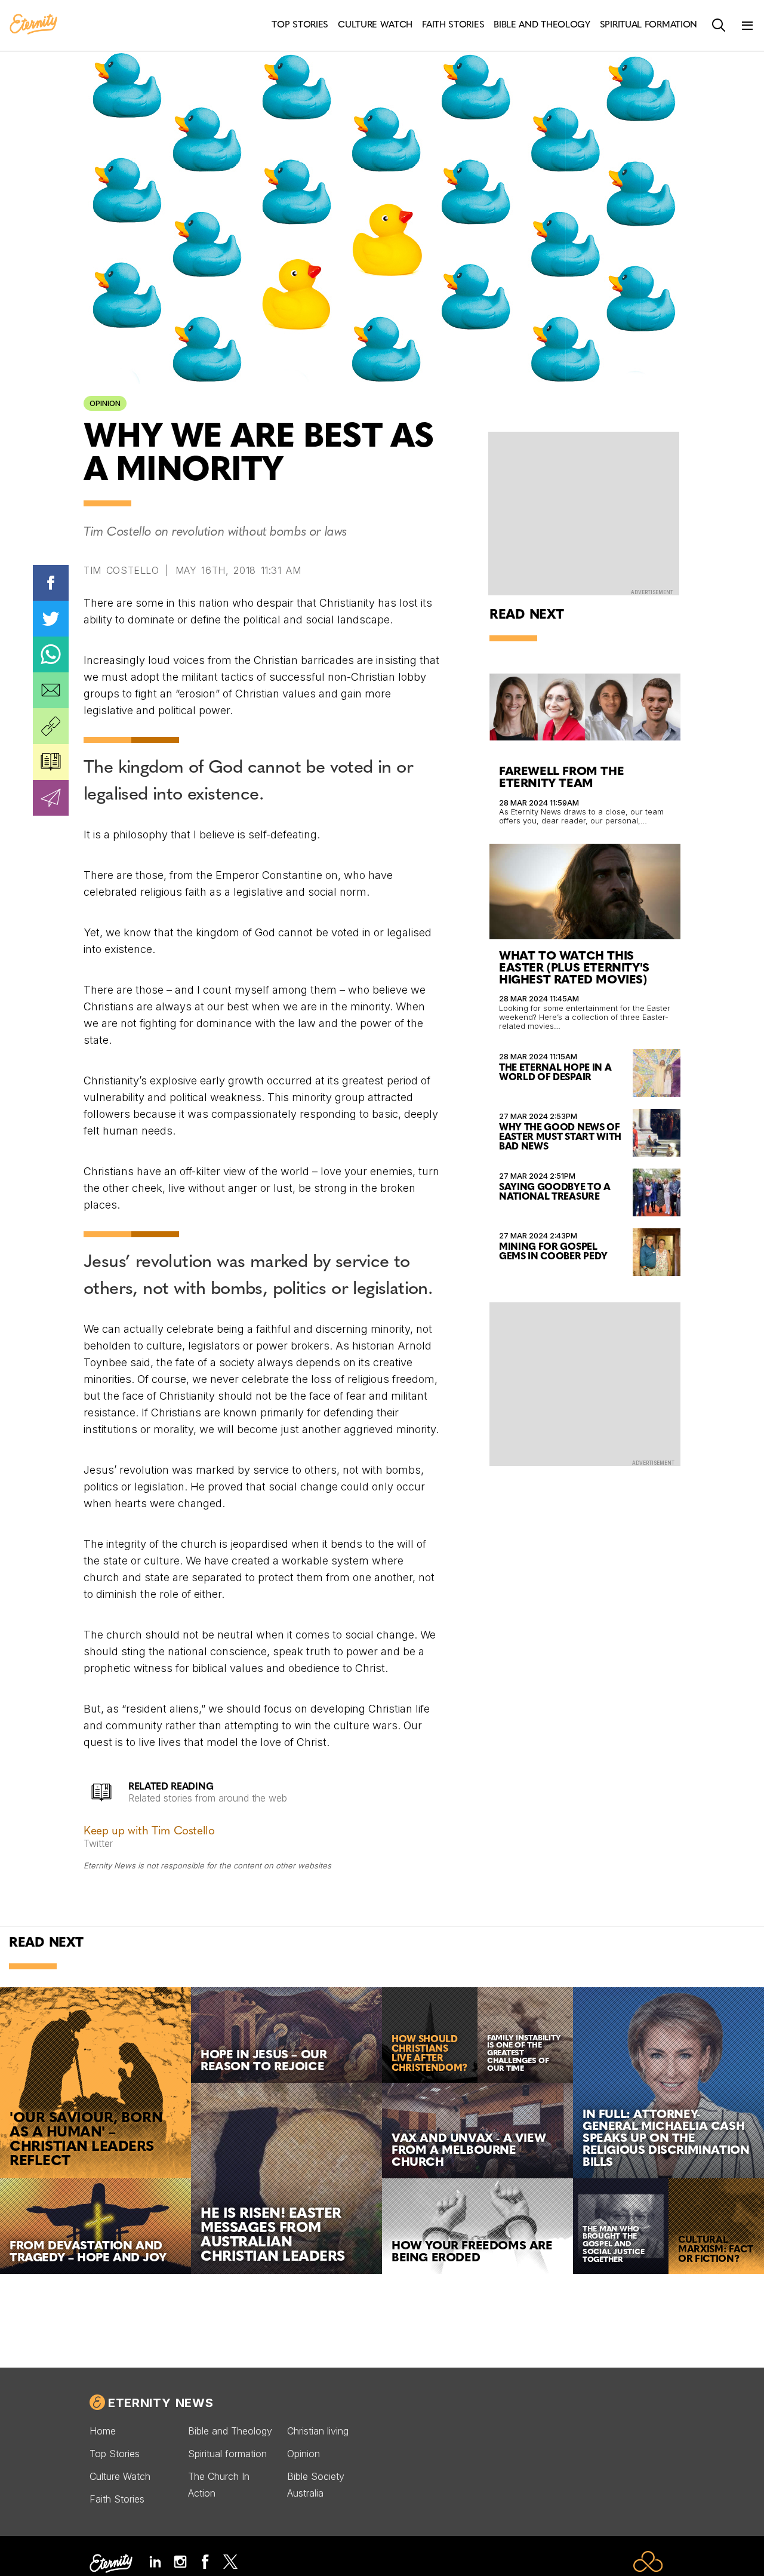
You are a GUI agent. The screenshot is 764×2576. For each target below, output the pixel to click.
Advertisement (652, 592)
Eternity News (161, 2403)
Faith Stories (117, 2499)
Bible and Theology (230, 2431)
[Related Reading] (51, 762)
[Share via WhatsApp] (51, 654)
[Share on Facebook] (51, 583)
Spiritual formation (227, 2454)
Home (103, 2431)
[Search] (719, 26)
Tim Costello (121, 570)
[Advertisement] (585, 1383)
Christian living (318, 2431)
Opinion (105, 403)
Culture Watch (120, 2476)
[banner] (33, 25)
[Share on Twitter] (51, 619)
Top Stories (115, 2454)
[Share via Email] (51, 690)
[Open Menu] (747, 26)
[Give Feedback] (51, 798)
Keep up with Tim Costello (149, 1832)
